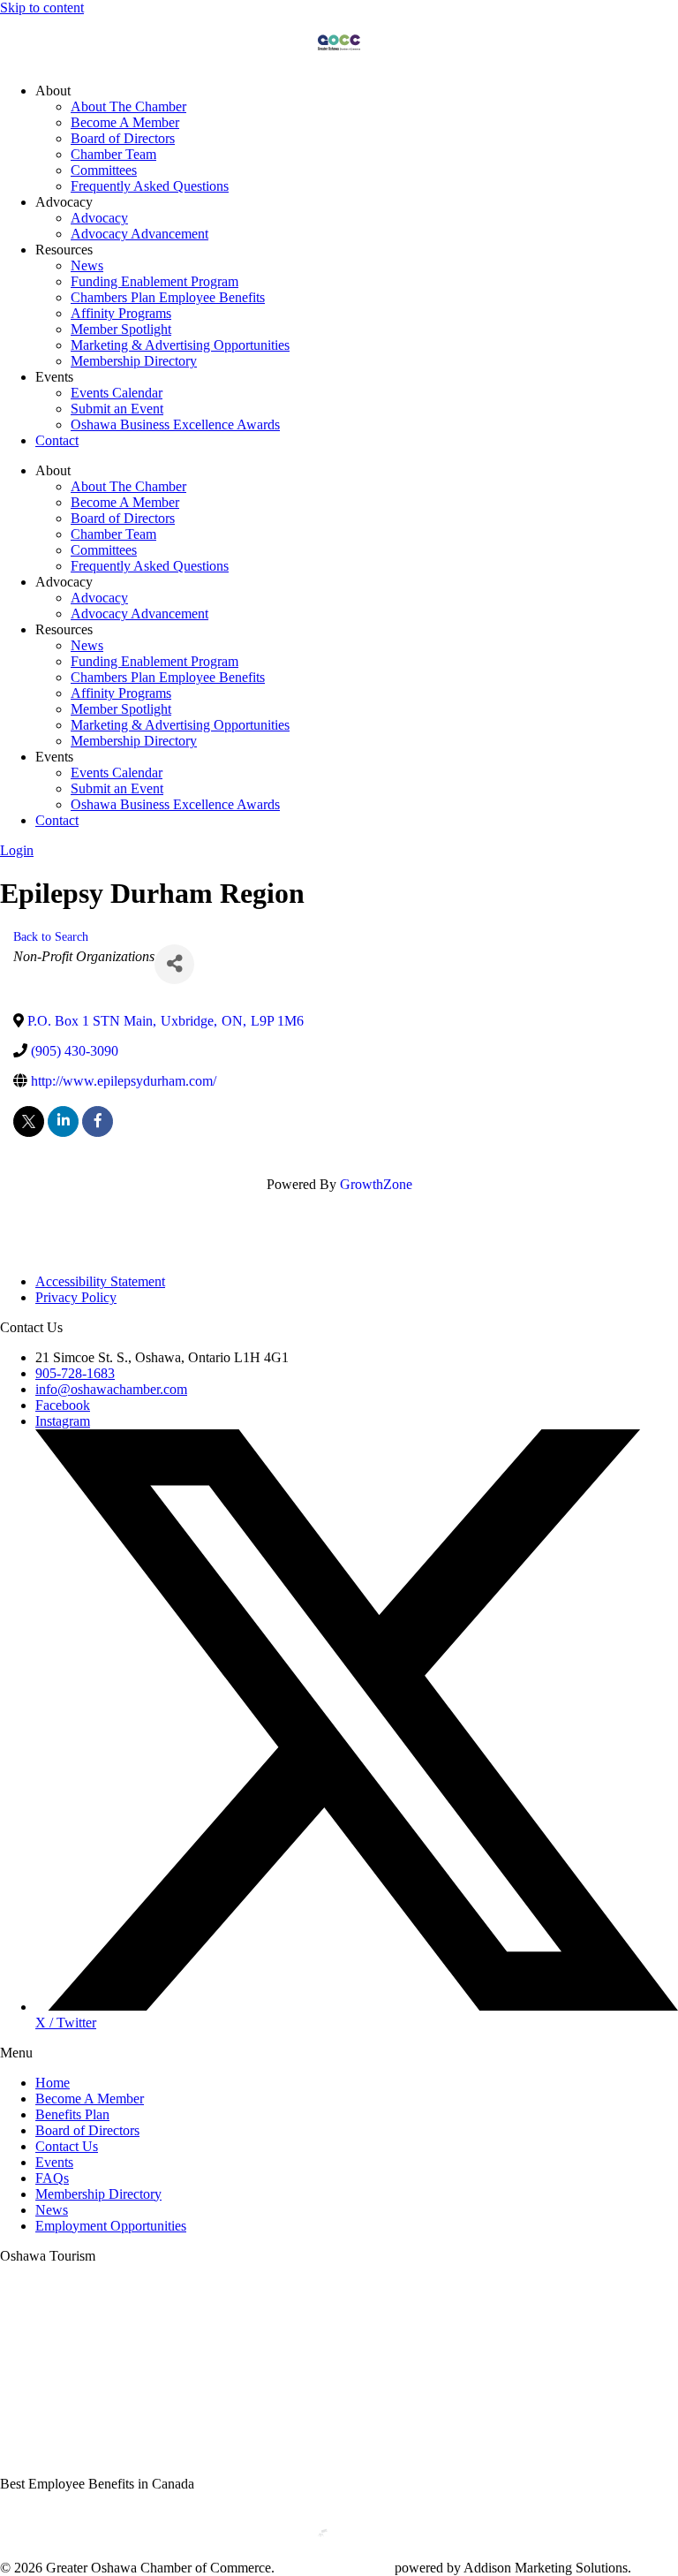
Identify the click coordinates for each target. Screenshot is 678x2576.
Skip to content (42, 8)
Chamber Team (113, 154)
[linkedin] (63, 1121)
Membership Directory (134, 361)
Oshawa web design (335, 2568)
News (87, 265)
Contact (57, 440)
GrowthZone (376, 1184)
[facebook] (98, 1121)
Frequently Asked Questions (150, 186)
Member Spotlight (121, 329)
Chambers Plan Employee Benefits (168, 297)
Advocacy (99, 218)
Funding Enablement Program (154, 281)
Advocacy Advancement (139, 234)
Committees (104, 170)
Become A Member (125, 122)
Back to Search (51, 936)
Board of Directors (123, 138)
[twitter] (29, 1121)
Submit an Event (117, 409)
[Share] (174, 964)
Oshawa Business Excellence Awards (175, 424)
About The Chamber (128, 106)
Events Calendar (117, 393)
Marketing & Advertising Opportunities (180, 345)
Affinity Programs (121, 313)
